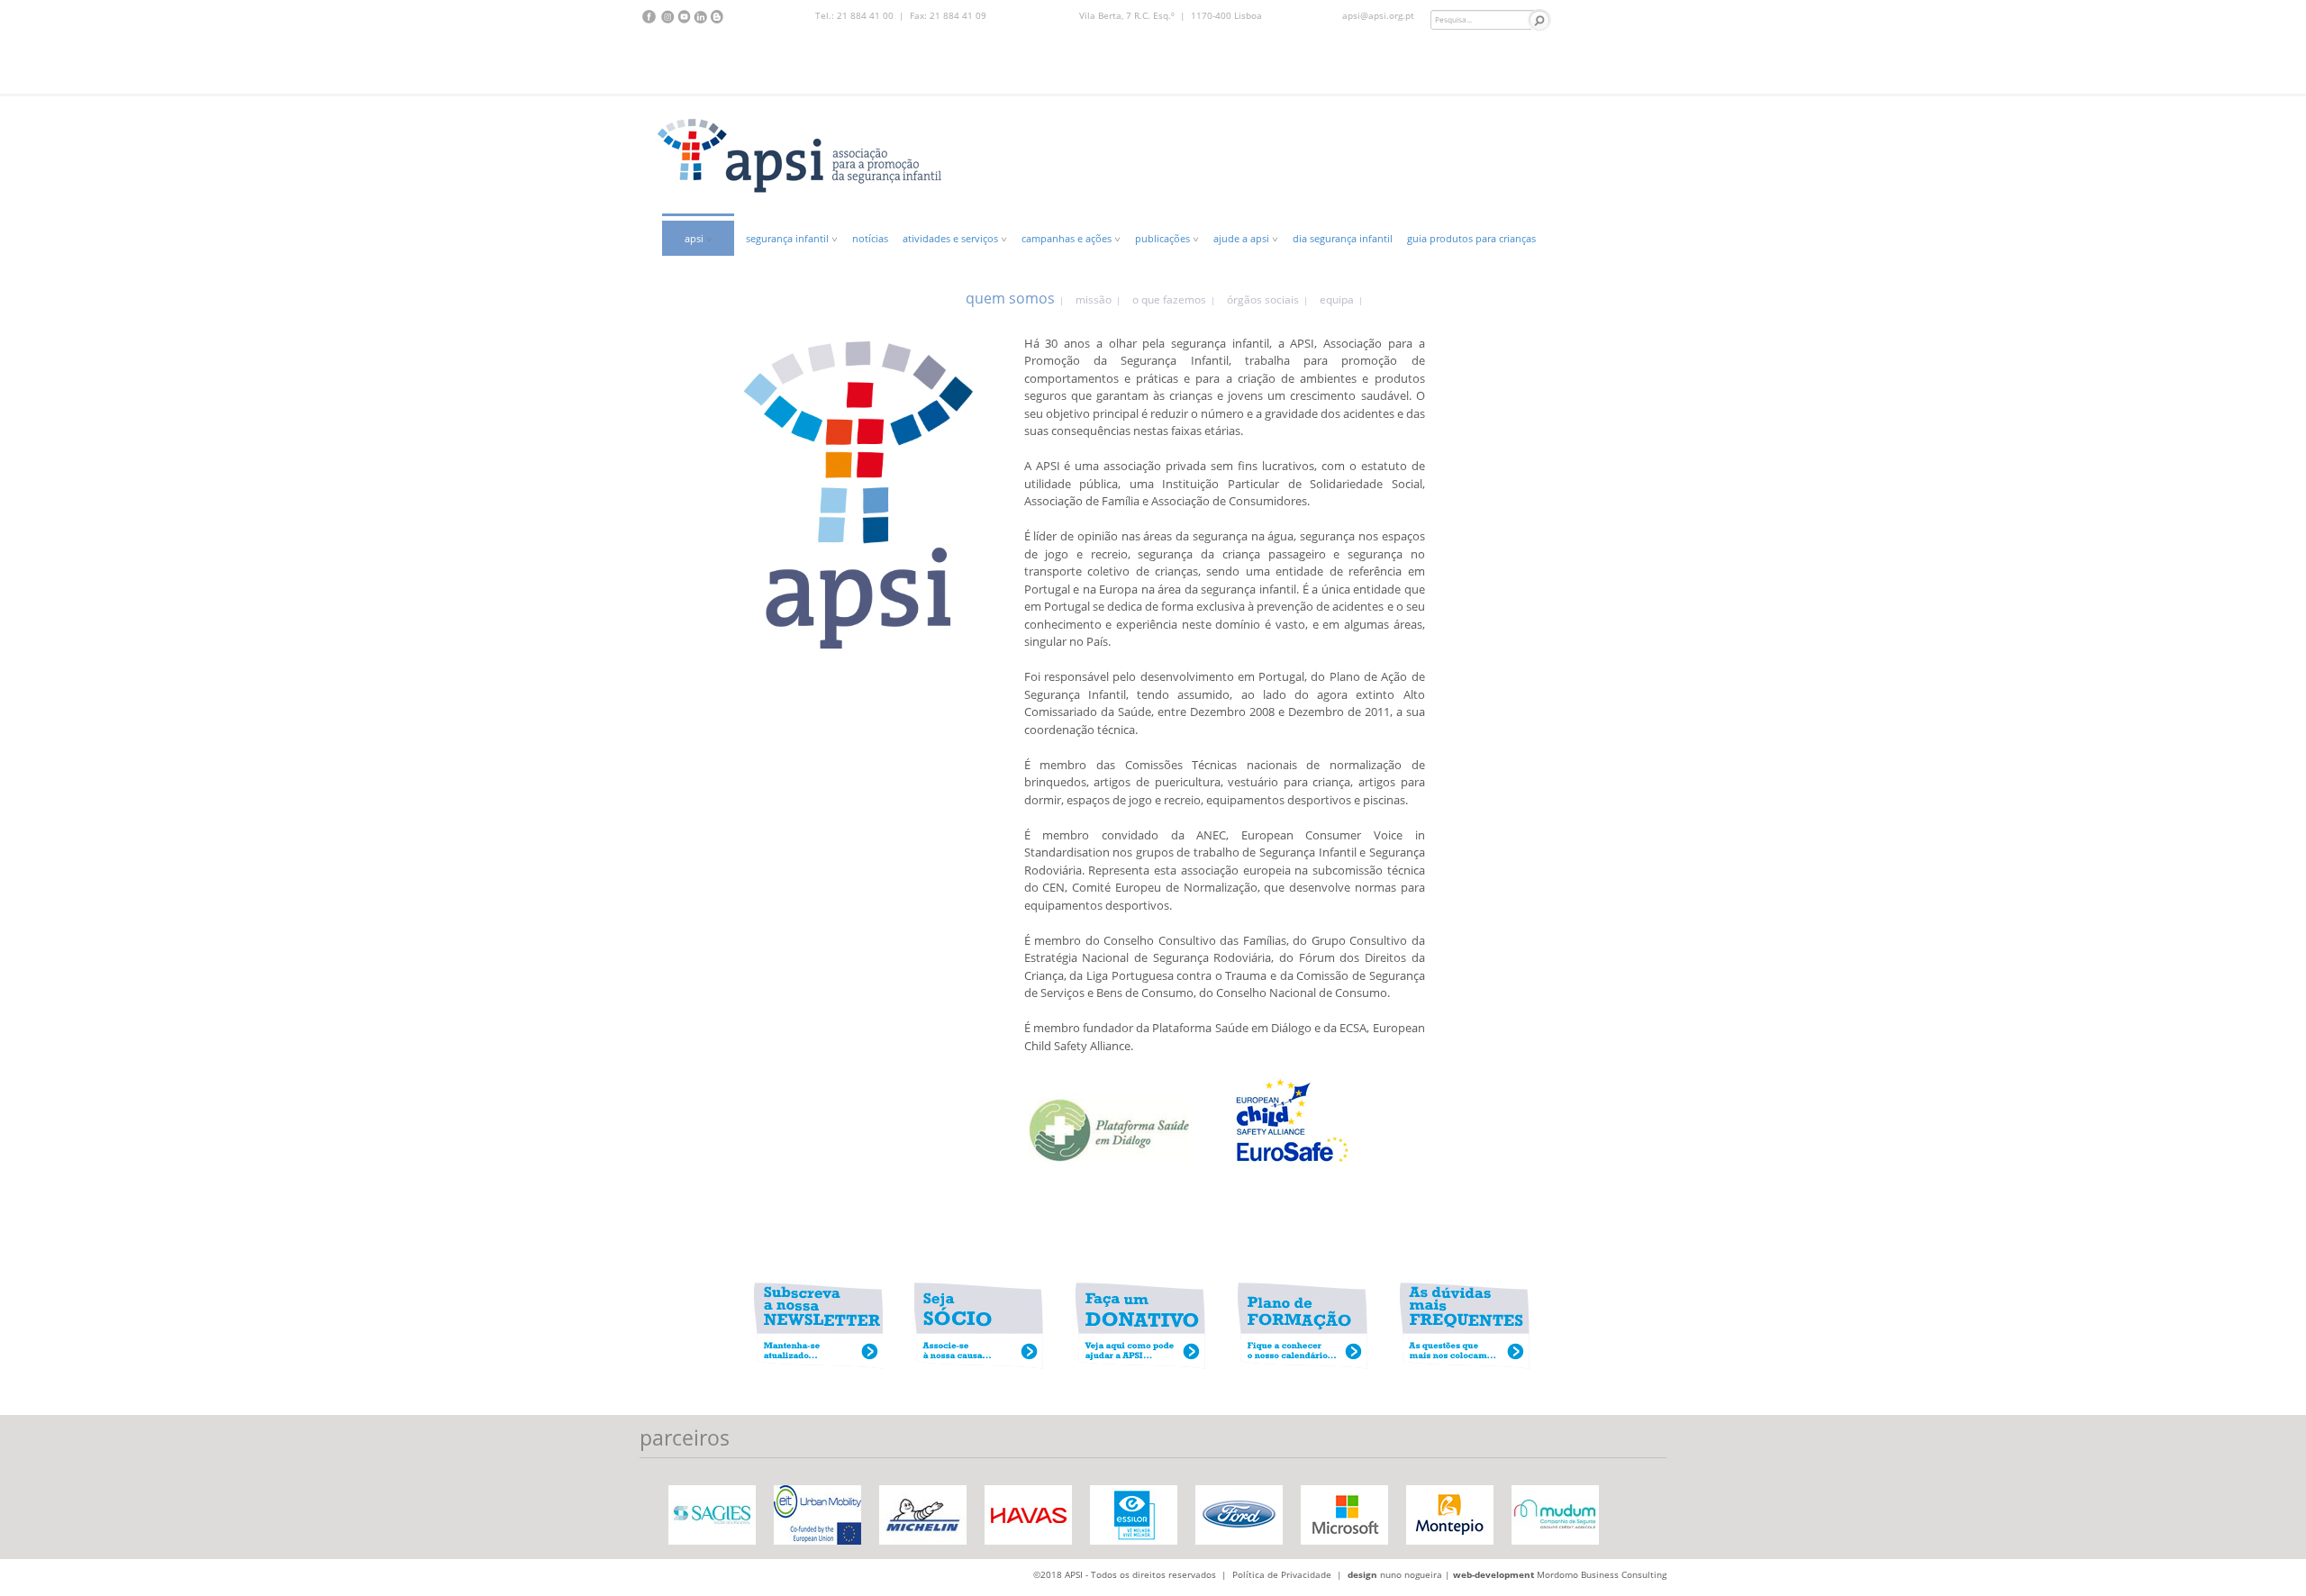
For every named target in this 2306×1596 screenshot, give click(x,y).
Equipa (1337, 299)
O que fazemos (1169, 299)
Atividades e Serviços (952, 238)
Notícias (870, 238)
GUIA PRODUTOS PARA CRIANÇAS (1471, 238)
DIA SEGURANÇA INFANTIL (1343, 238)
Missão (1094, 299)
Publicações (1164, 238)
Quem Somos (1010, 298)
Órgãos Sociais (1263, 299)
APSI (695, 238)
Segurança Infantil (789, 238)
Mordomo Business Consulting (1602, 1574)
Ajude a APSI (1243, 238)
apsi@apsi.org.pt (1378, 15)
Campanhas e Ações (1068, 238)
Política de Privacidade (1282, 1574)
